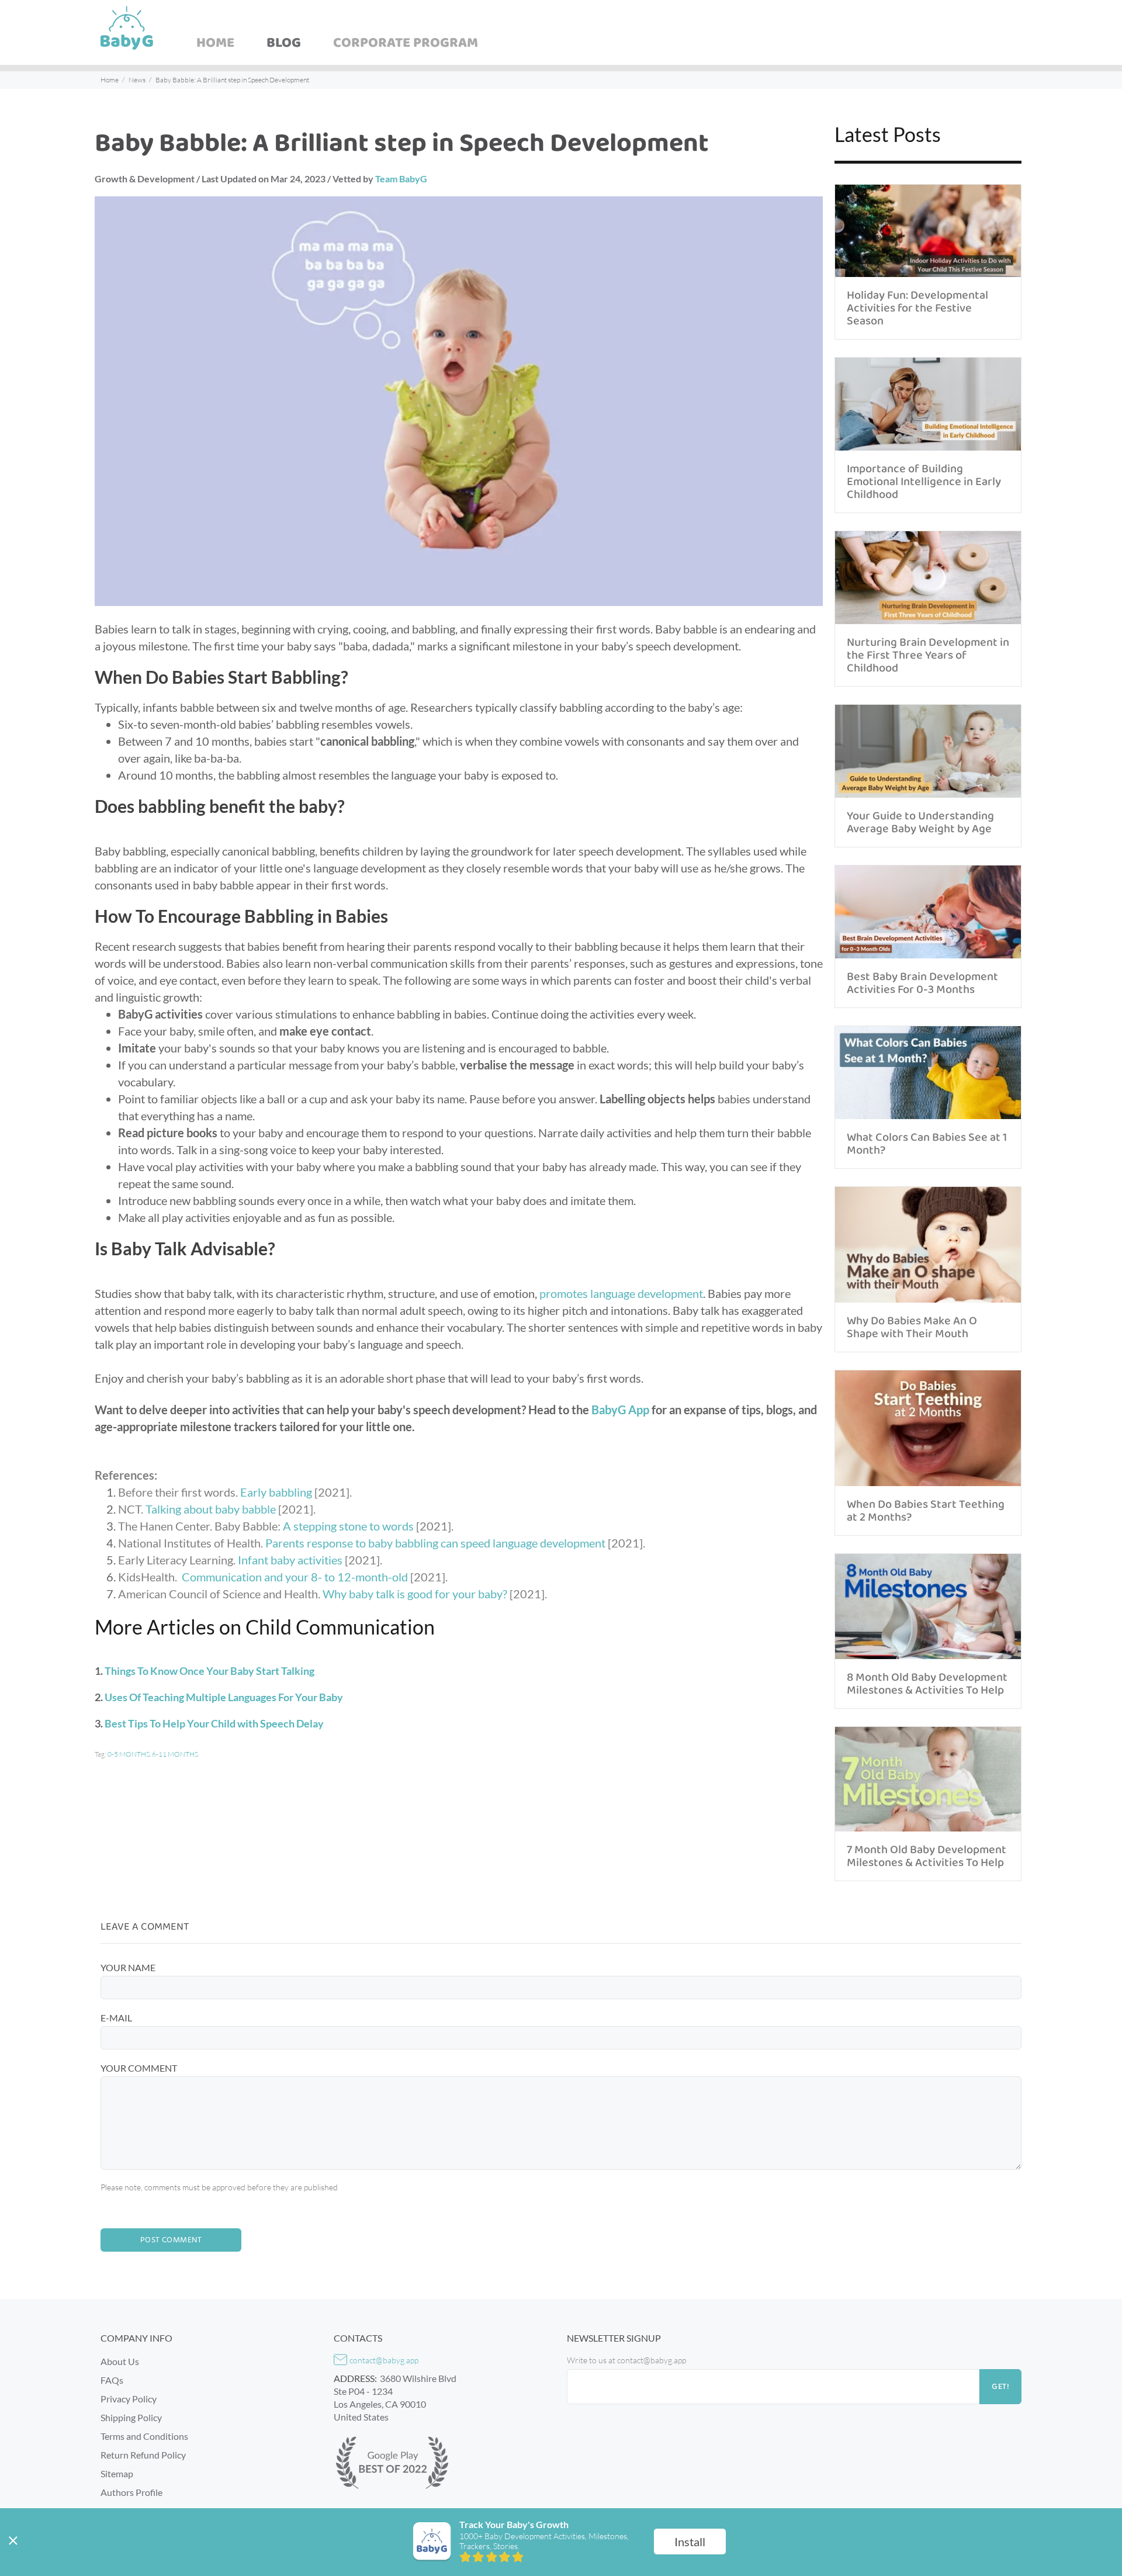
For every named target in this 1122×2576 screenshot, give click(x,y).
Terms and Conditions (144, 2436)
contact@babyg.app (384, 2360)
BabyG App (620, 1410)
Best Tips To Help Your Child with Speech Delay (214, 1723)
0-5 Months (129, 1754)
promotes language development (621, 1293)
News (137, 80)
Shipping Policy (131, 2417)
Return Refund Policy (143, 2455)
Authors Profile (131, 2492)
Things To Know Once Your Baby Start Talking (209, 1671)
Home (110, 80)
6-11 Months (175, 1754)
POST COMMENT (171, 2240)
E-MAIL (116, 2018)
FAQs (112, 2380)
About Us (120, 2361)
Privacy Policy (129, 2399)
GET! (1000, 2387)
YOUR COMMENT (139, 2068)
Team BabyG (401, 179)
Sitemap (117, 2473)
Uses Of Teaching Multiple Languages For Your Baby (224, 1697)
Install (690, 2542)
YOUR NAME (128, 1967)
